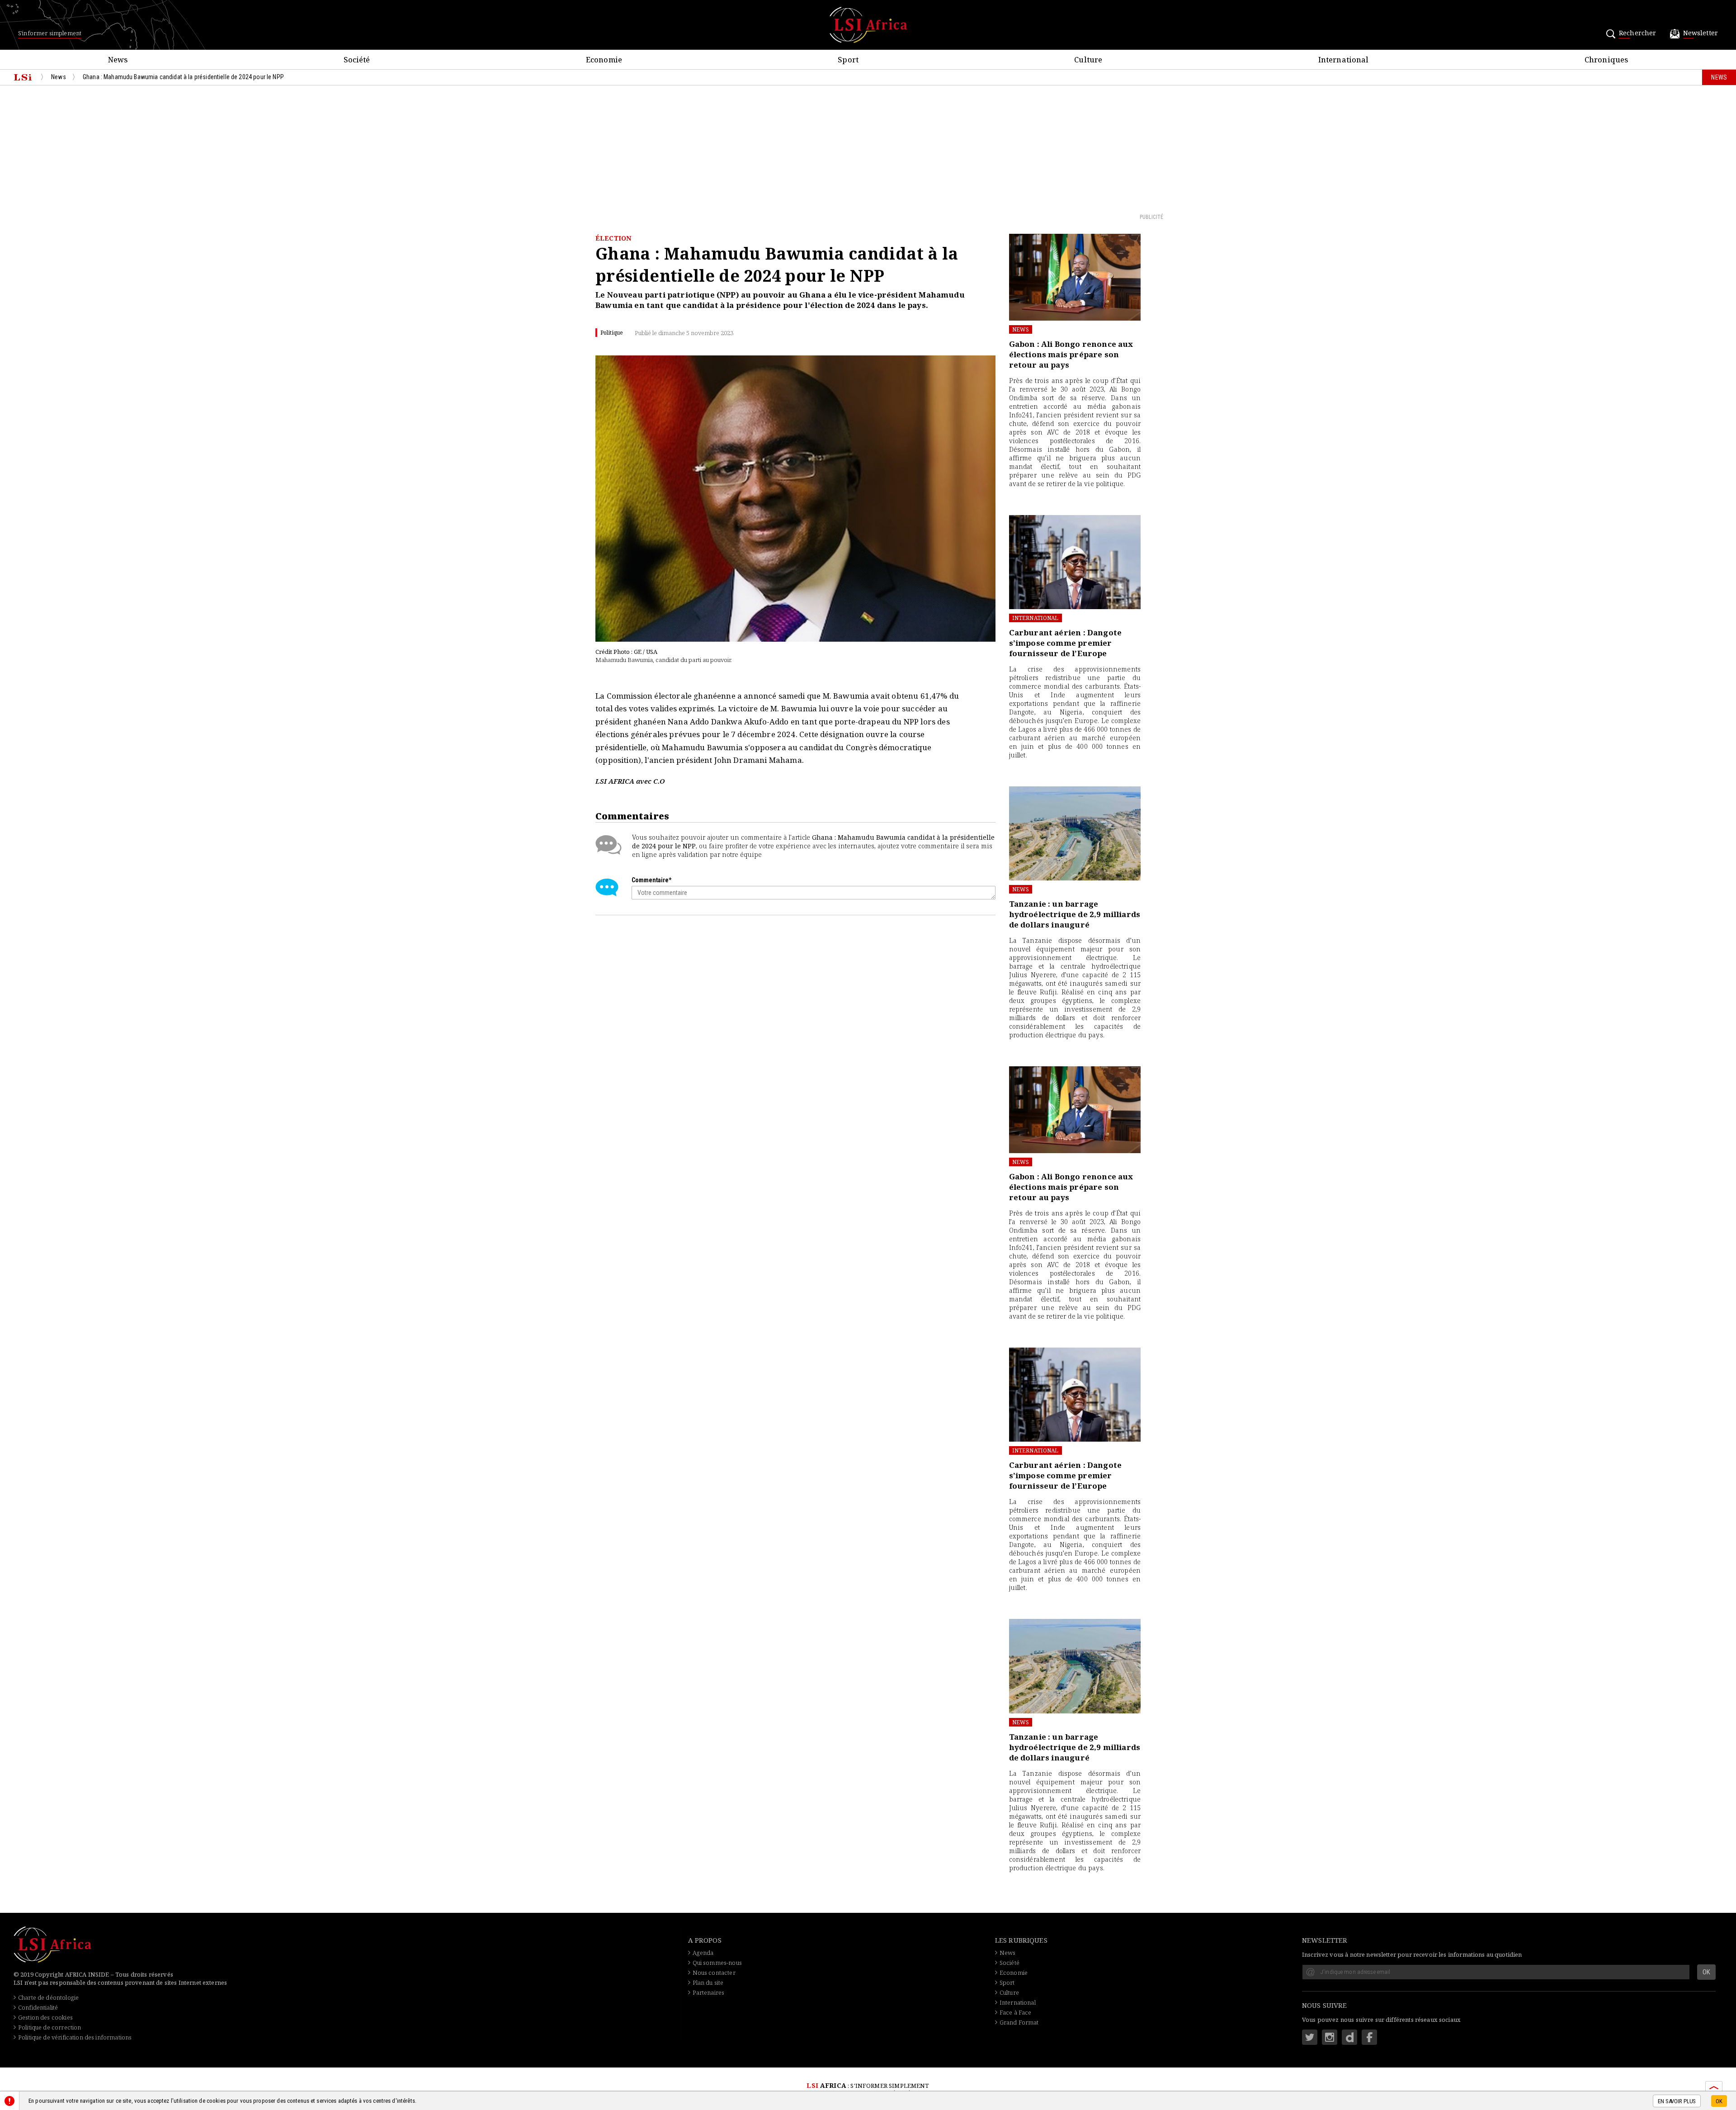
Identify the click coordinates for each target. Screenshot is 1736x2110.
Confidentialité (38, 2007)
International (1035, 618)
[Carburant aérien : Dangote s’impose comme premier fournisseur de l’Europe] (1075, 562)
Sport (1007, 1982)
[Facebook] (1369, 2037)
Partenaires (709, 1992)
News (1021, 329)
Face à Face (1016, 2012)
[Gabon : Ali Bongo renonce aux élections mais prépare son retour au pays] (1075, 277)
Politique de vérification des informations (75, 2037)
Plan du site (708, 1982)
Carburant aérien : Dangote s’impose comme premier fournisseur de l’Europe (1065, 643)
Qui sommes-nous (717, 1963)
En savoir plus (1677, 2101)
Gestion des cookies (45, 2017)
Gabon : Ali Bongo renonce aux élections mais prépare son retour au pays (1071, 354)
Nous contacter (714, 1973)
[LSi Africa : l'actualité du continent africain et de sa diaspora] (868, 25)
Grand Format (1019, 2022)
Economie (1014, 1973)
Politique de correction (50, 2027)
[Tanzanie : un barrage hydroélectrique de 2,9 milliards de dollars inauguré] (1075, 833)
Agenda (703, 1953)
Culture (1009, 1992)
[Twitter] (1310, 2037)
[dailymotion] (1349, 2037)
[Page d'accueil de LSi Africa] (23, 77)
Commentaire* (651, 880)
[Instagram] (1330, 2037)
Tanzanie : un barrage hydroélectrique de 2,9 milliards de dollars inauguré (1075, 914)
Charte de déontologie (48, 1997)
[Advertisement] (868, 149)
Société (1010, 1963)
